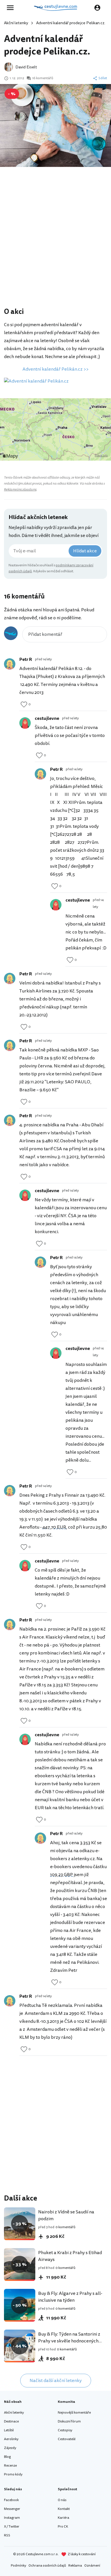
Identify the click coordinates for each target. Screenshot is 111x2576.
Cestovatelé (67, 2439)
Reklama (75, 2566)
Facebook (11, 2500)
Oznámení (92, 2566)
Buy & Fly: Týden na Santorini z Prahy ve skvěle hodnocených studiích (69, 2341)
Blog (7, 2457)
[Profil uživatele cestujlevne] (25, 723)
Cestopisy (65, 2430)
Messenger (12, 2509)
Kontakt (64, 2509)
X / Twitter (12, 2527)
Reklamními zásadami (20, 490)
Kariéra (63, 2518)
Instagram (12, 2518)
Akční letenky (16, 23)
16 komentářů (43, 78)
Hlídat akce (85, 551)
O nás (62, 2500)
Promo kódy (13, 2474)
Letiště (9, 2430)
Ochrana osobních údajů (47, 2566)
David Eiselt (26, 67)
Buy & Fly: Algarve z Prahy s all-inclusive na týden (70, 2297)
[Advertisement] (55, 245)
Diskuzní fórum (69, 2421)
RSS (7, 2535)
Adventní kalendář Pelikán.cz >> (55, 369)
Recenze (10, 2466)
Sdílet (103, 78)
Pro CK (63, 2527)
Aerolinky (11, 2439)
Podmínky (18, 2566)
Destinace (11, 2421)
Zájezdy (10, 2448)
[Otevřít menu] (12, 8)
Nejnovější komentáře (74, 2413)
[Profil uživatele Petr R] (10, 664)
